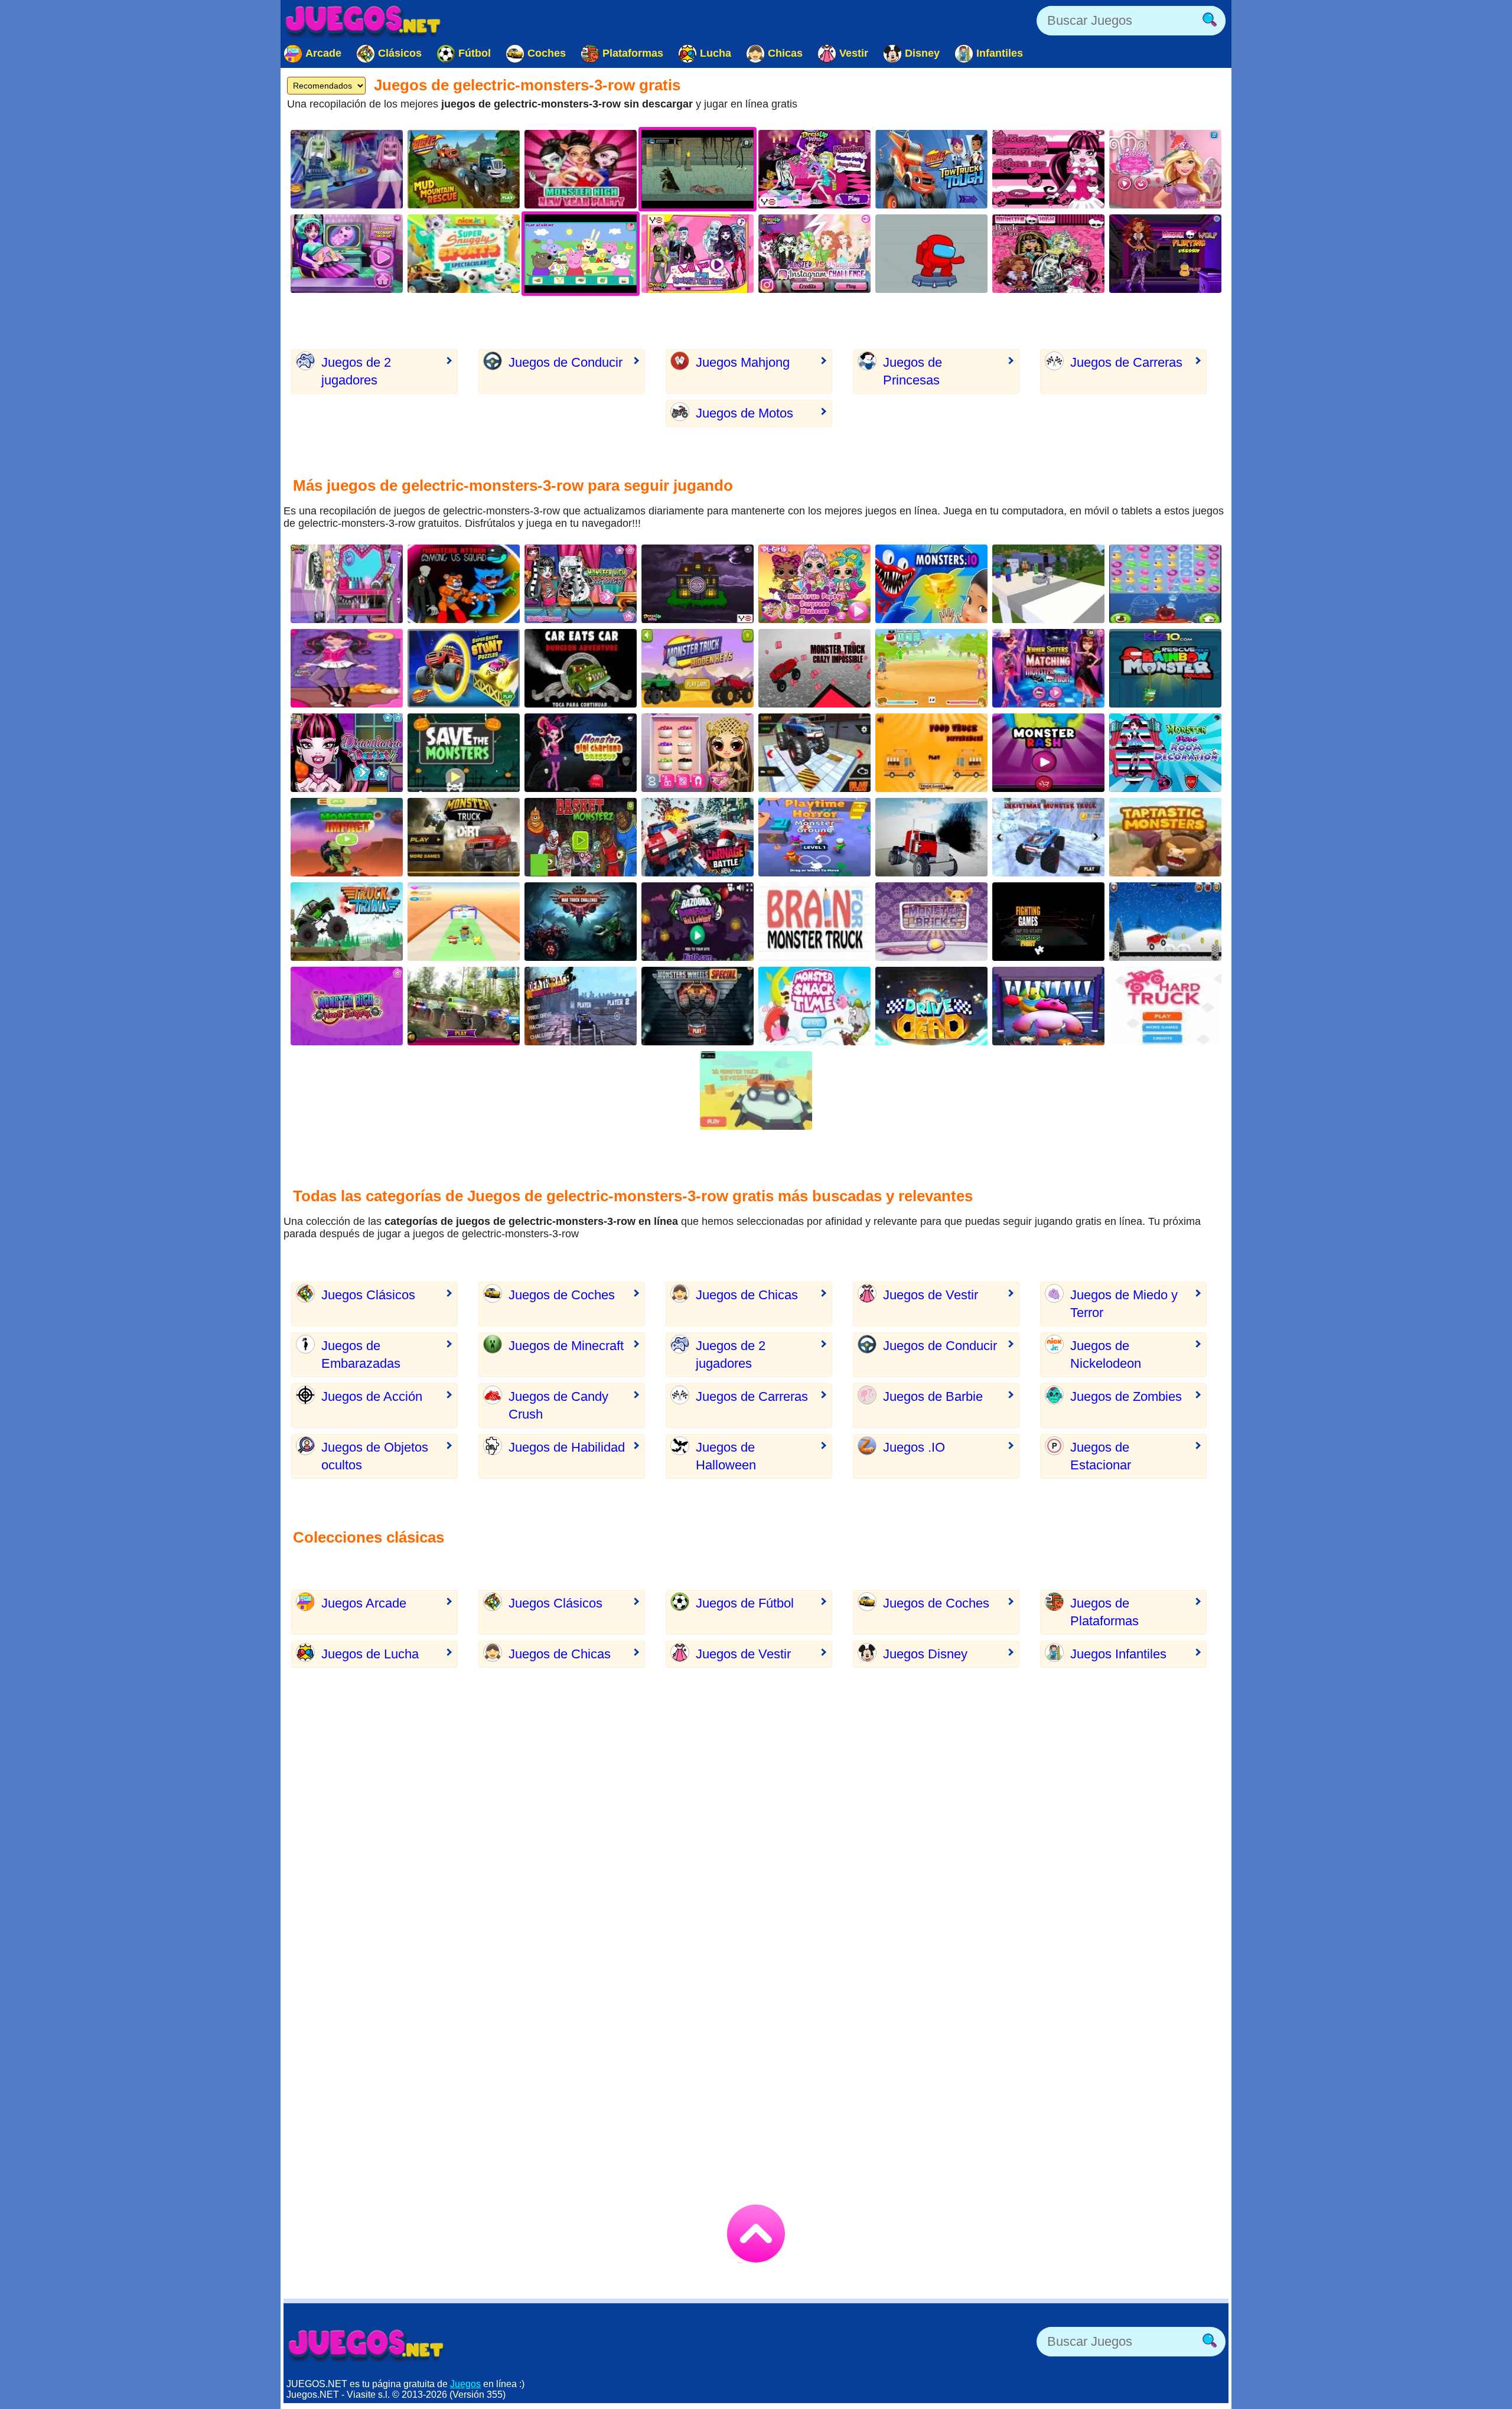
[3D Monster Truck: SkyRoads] (756, 1091)
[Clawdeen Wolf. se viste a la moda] (1165, 254)
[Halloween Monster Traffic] (1048, 1006)
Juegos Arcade (364, 1603)
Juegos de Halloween (726, 1456)
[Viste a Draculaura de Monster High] (1048, 169)
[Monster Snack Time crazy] (814, 1006)
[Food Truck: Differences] (931, 753)
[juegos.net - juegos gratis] (366, 2345)
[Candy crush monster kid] (1165, 584)
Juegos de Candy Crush (558, 1405)
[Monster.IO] (931, 584)
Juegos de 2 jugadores (356, 371)
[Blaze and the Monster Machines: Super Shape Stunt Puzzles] (464, 668)
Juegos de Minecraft (566, 1346)
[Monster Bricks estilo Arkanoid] (931, 922)
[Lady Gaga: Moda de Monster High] (347, 584)
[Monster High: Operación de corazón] (347, 1006)
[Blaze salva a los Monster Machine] (931, 169)
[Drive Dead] (931, 1006)
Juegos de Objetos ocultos (375, 1456)
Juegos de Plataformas (1104, 1612)
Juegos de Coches (562, 1295)
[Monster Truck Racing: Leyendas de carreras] (464, 1006)
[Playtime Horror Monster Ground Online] (814, 837)
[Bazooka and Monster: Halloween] (698, 922)
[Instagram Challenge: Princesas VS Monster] (814, 254)
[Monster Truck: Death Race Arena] (581, 1006)
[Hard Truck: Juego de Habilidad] (1165, 1006)
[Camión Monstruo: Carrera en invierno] (1165, 922)
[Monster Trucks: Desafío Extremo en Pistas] (814, 668)
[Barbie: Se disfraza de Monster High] (347, 668)
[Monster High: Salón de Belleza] (347, 169)
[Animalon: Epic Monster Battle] (931, 668)
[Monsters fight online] (1048, 922)
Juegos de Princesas (913, 371)
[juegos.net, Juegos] (363, 21)
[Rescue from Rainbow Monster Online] (1165, 668)
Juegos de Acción (372, 1396)
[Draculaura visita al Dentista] (347, 753)
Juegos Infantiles (1118, 1654)
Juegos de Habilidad (567, 1447)
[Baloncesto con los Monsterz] (581, 837)
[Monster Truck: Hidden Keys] (698, 668)
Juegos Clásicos (368, 1295)
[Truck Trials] (347, 922)
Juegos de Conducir (566, 362)
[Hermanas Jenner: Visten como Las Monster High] (1048, 668)
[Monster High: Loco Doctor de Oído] (581, 584)
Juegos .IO (914, 1447)
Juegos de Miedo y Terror (1124, 1304)
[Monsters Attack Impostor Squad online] (464, 584)
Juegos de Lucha (370, 1654)
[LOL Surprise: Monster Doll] (814, 584)
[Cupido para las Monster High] (698, 254)
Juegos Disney (925, 1654)
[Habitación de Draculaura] (1165, 753)
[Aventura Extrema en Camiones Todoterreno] (931, 837)
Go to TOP (756, 2234)
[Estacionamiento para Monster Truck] (814, 753)
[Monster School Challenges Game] (1048, 584)
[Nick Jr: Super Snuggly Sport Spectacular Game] (464, 254)
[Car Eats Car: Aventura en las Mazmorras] (581, 668)
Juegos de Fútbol (745, 1603)
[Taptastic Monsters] (1165, 837)
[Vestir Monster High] (581, 169)
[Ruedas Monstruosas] (698, 1006)
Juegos (465, 2384)
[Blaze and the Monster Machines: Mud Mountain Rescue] (464, 169)
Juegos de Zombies (1126, 1396)
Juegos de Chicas (747, 1295)
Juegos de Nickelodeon (1106, 1355)
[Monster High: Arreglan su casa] (698, 584)
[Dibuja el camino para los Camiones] (814, 922)
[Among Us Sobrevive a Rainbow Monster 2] (931, 254)
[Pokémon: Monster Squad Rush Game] (464, 922)
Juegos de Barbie (933, 1396)
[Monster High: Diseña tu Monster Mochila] (1048, 254)
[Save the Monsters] (464, 753)
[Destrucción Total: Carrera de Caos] (698, 837)
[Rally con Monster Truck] (464, 837)
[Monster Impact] (347, 837)
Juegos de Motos (744, 413)
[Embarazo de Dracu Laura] (347, 254)
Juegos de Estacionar (1101, 1456)
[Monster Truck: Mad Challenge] (581, 922)
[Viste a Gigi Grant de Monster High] (581, 753)
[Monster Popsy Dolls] (698, 753)
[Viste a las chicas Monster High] (814, 169)
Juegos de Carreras (1126, 362)
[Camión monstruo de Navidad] (1048, 837)
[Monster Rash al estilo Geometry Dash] (1048, 753)
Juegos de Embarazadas (361, 1355)
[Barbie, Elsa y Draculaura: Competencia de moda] (1165, 169)
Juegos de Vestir (931, 1295)
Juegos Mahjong (743, 362)
